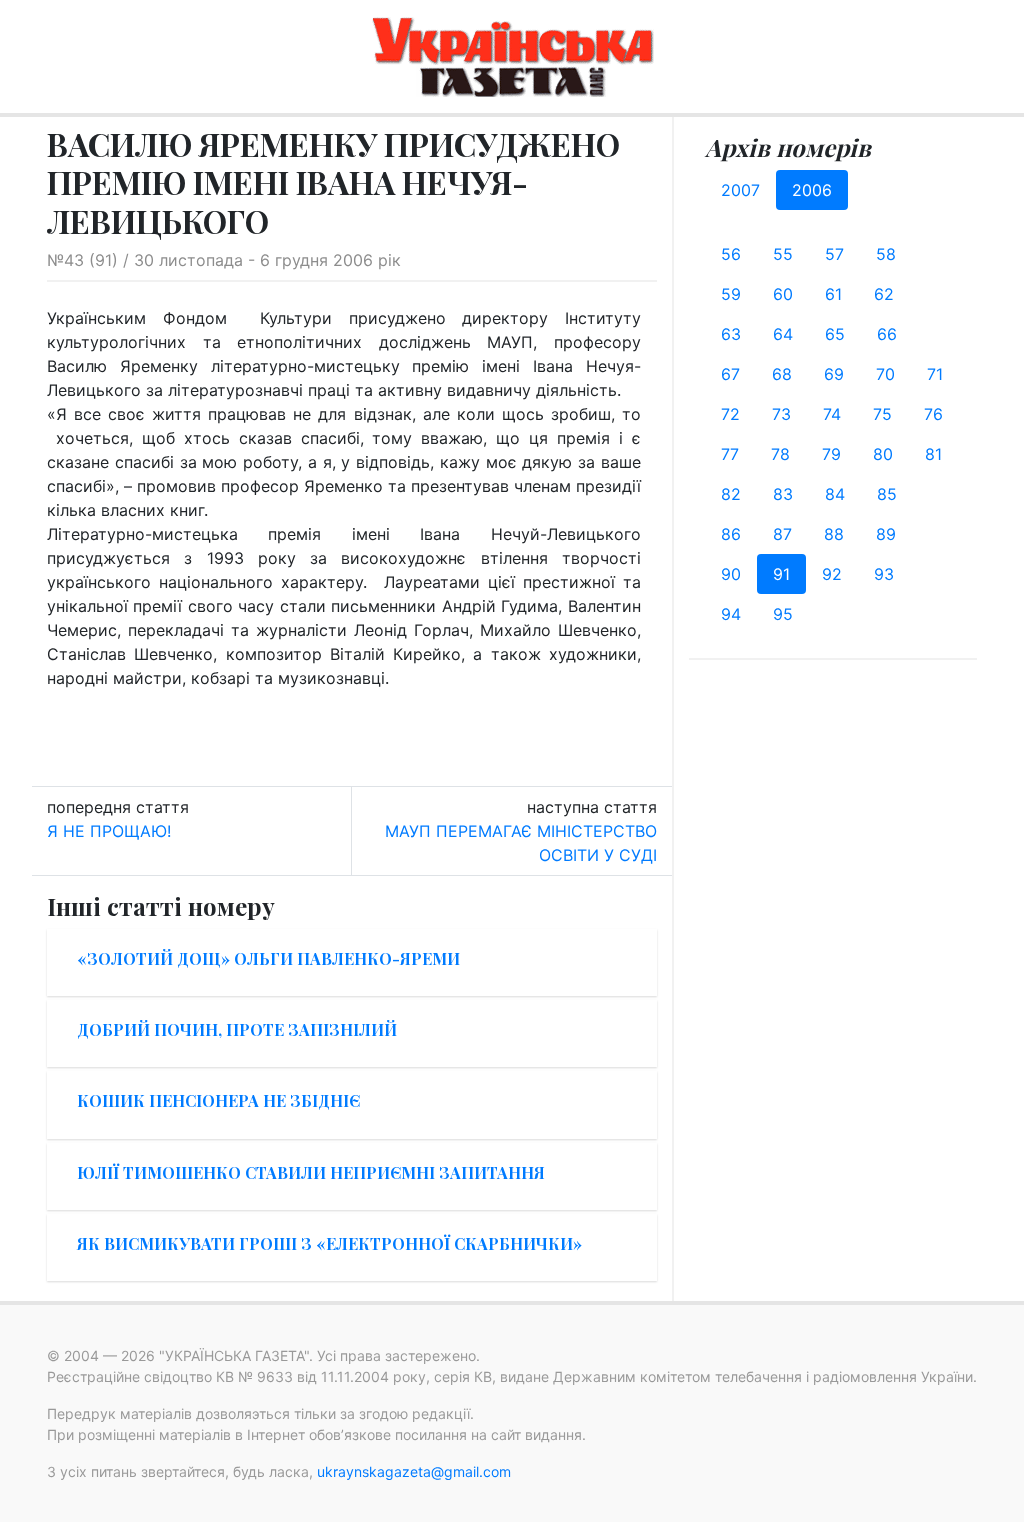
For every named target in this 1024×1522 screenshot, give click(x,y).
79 (831, 454)
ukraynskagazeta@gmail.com (414, 1471)
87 (782, 534)
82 (731, 494)
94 (731, 614)
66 (887, 334)
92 (832, 574)
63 (731, 334)
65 (835, 334)
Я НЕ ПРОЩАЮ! (109, 831)
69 (834, 374)
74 (832, 414)
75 (882, 414)
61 (833, 294)
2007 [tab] (740, 190)
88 (834, 534)
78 (780, 454)
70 (885, 374)
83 (783, 494)
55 (783, 254)
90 (731, 574)
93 (884, 574)
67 (730, 374)
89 (886, 534)
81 (933, 454)
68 (782, 374)
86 (731, 534)
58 (886, 254)
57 (834, 254)
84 (835, 494)
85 (887, 494)
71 (935, 374)
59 (731, 294)
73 (781, 414)
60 (783, 294)
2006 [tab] (812, 190)
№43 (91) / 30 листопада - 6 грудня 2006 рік (224, 260)
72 (730, 414)
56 (731, 254)
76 (933, 414)
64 (783, 334)
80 (883, 454)
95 (783, 614)
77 (730, 454)
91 (781, 574)
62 (884, 294)
